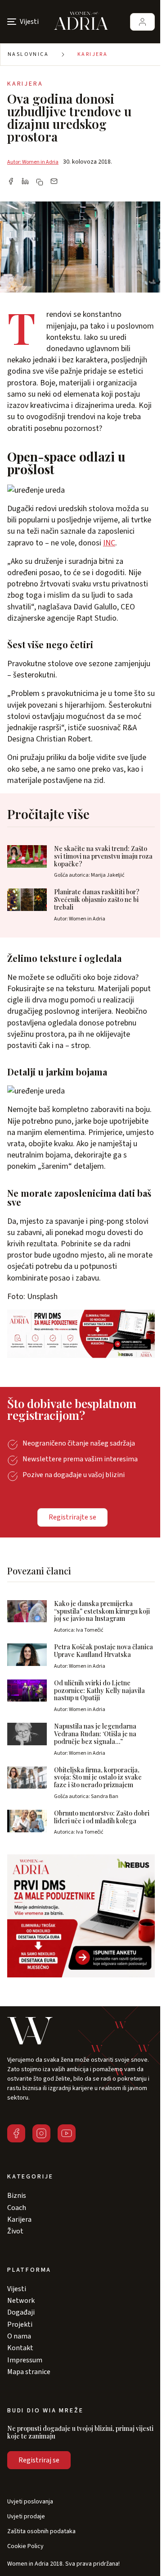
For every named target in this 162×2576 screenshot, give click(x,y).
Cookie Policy (25, 2546)
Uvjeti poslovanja (30, 2502)
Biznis (17, 2196)
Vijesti (17, 2289)
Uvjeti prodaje (26, 2517)
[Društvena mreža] (16, 2133)
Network (21, 2301)
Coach (17, 2208)
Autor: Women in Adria (33, 162)
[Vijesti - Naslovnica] (81, 22)
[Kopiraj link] (40, 182)
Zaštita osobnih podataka (41, 2532)
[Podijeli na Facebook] (11, 182)
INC (109, 543)
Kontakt (20, 2348)
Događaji (21, 2312)
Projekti (20, 2324)
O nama (19, 2336)
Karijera (92, 54)
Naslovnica (28, 54)
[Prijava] (142, 22)
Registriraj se (39, 2460)
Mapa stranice (29, 2372)
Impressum (25, 2360)
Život (15, 2231)
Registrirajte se (72, 1517)
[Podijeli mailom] (54, 182)
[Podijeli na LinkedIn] (25, 182)
